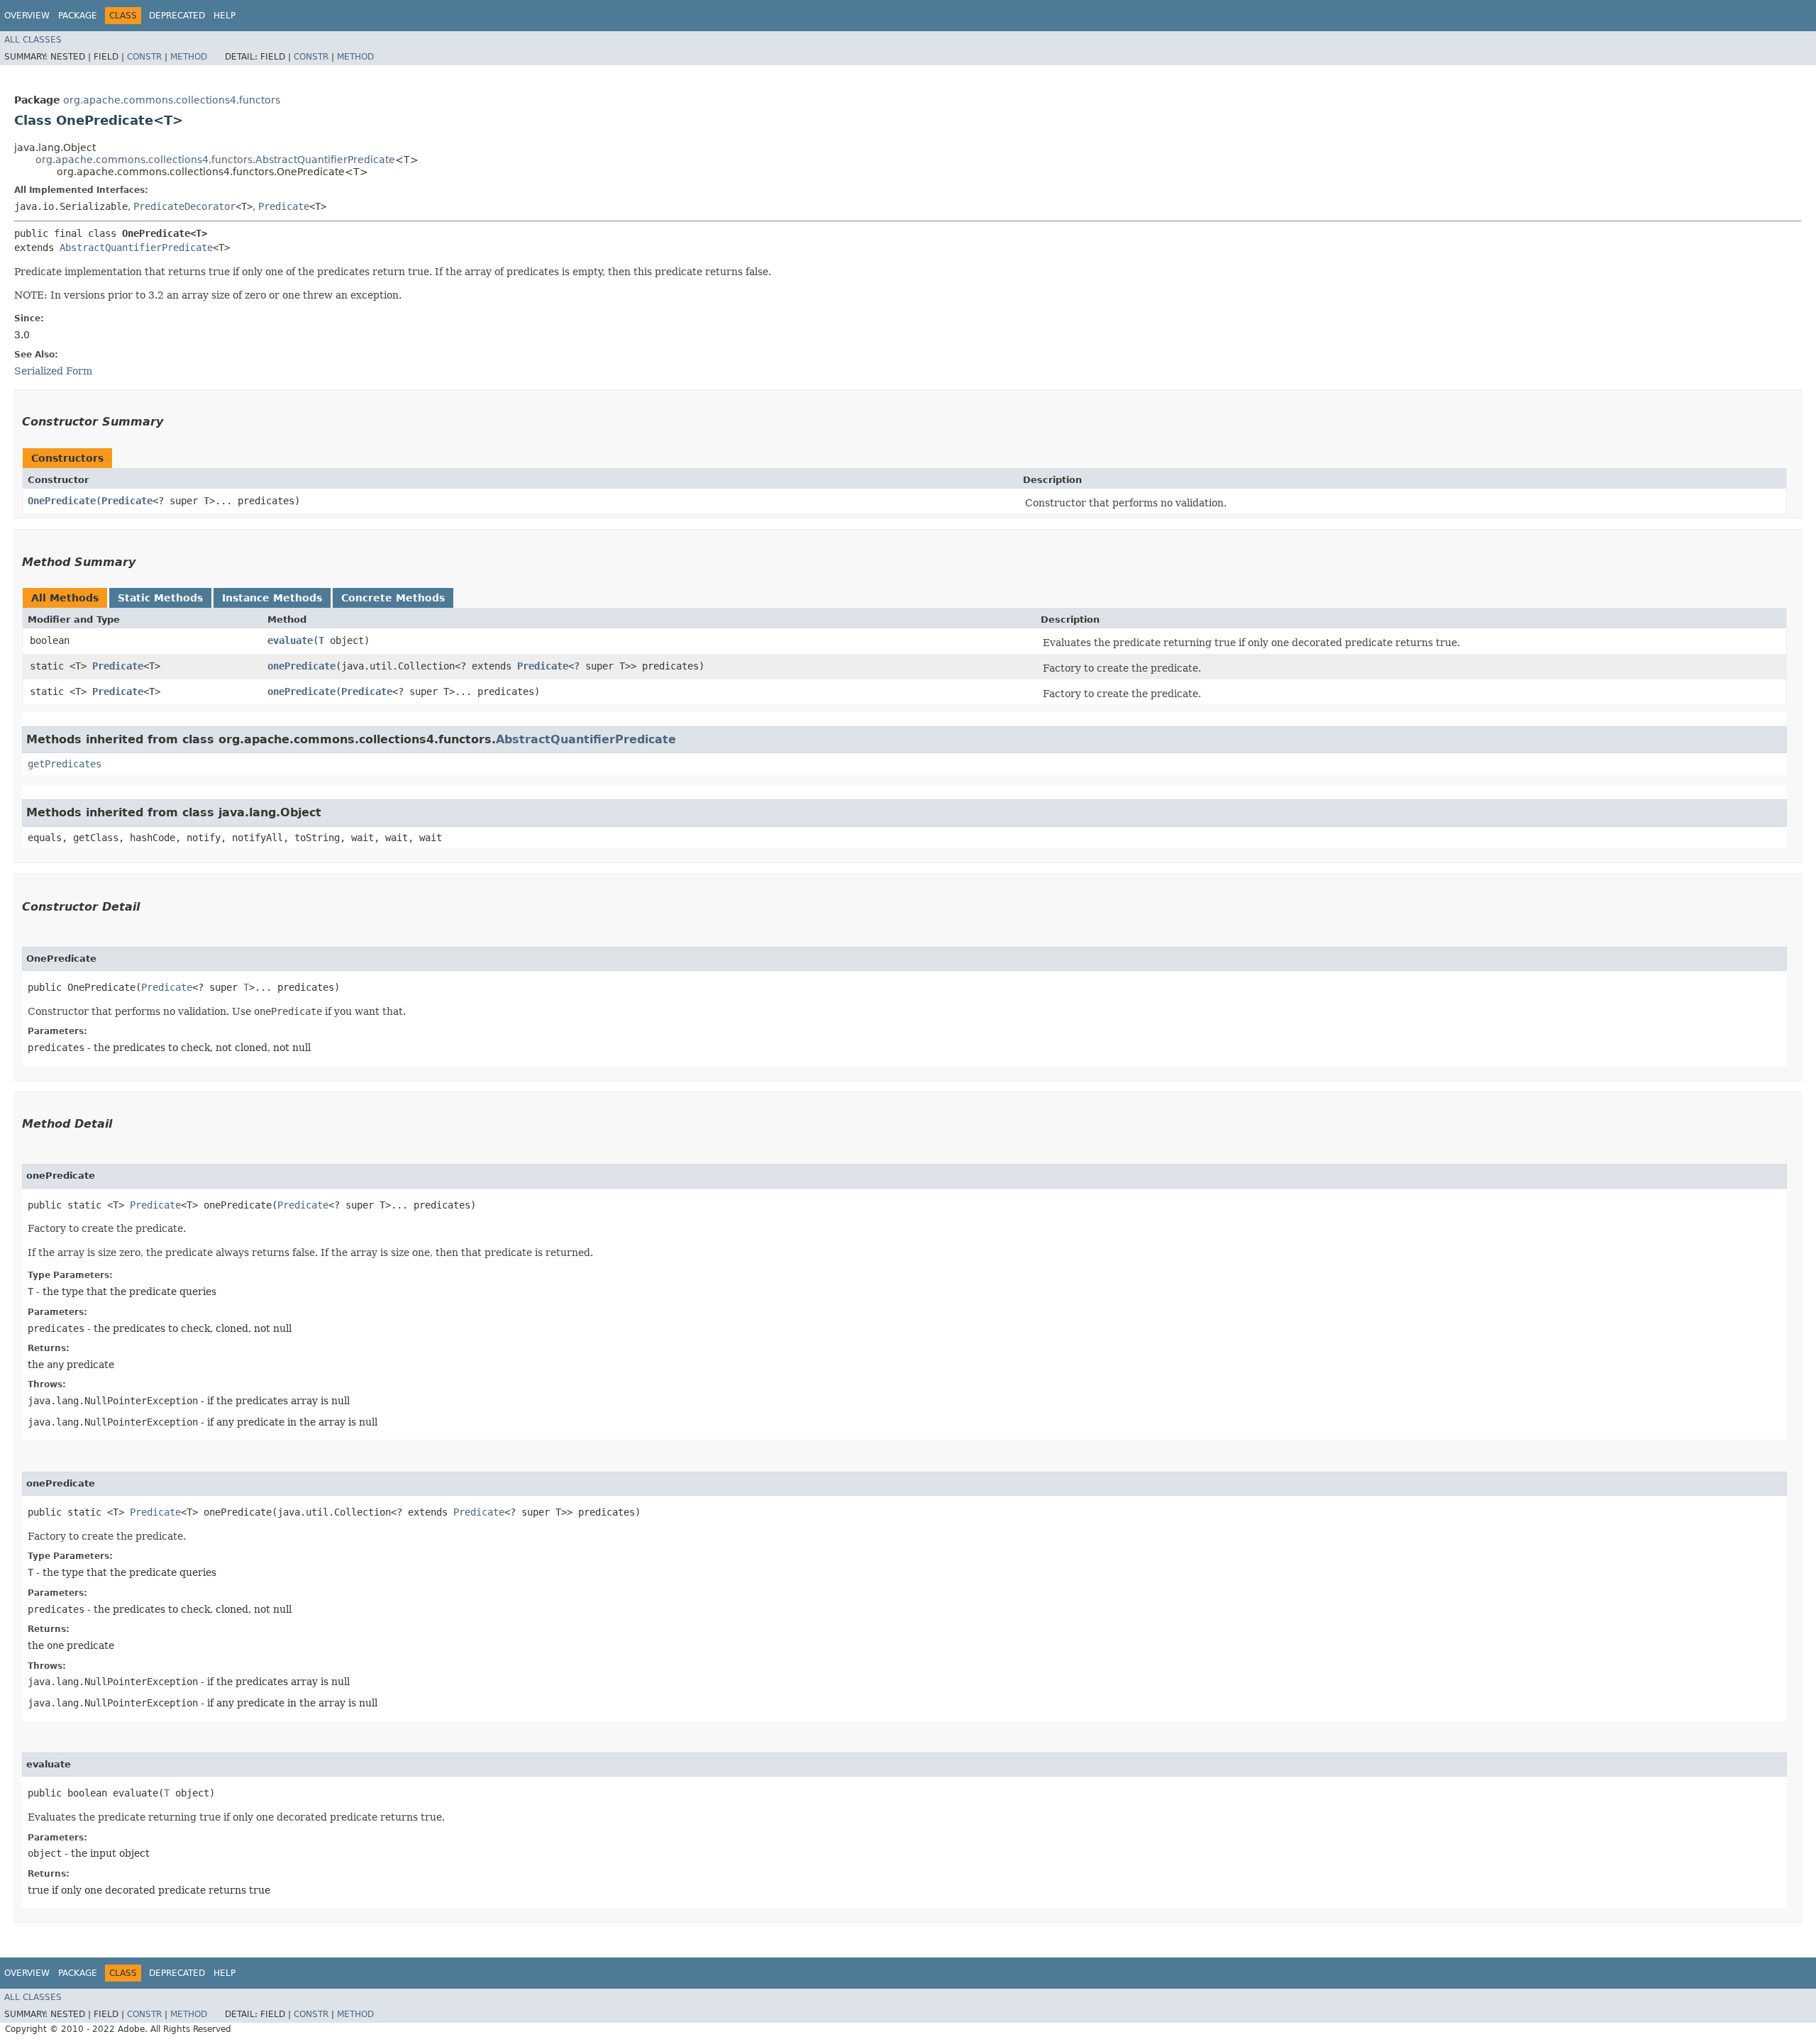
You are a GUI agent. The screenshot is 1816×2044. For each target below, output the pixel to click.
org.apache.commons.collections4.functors (172, 100)
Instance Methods (272, 598)
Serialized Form (53, 371)
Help (225, 16)
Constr (144, 57)
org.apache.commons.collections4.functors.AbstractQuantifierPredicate (215, 160)
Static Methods (160, 598)
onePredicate (301, 666)
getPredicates (65, 764)
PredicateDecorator (184, 206)
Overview (27, 16)
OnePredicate (62, 501)
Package (78, 16)
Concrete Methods (393, 598)
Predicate (284, 206)
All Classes (33, 40)
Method (189, 57)
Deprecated (177, 16)
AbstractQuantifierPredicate (136, 248)
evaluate (290, 640)
